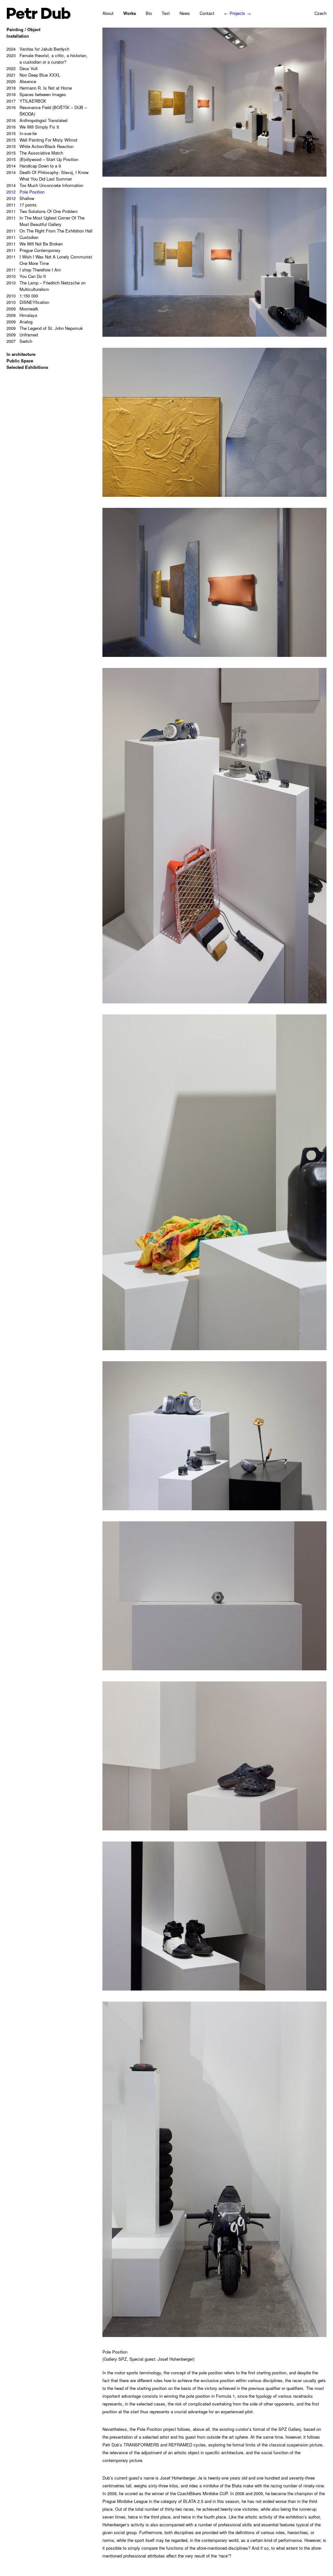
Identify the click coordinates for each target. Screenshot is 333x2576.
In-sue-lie (22, 133)
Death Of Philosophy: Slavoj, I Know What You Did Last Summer (47, 176)
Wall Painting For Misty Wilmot (42, 140)
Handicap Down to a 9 (34, 166)
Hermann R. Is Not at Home (39, 88)
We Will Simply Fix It (33, 127)
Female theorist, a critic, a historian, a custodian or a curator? (47, 59)
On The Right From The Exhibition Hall (49, 231)
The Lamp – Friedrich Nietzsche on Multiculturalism (46, 286)
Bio (149, 13)
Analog (20, 322)
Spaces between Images (36, 94)
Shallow (20, 198)
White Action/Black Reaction (40, 146)
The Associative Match (35, 153)
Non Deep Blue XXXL (33, 75)
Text (166, 13)
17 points (22, 205)
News (185, 13)
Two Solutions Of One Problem (42, 211)
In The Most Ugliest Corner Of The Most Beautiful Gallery (46, 221)
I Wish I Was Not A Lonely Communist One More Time (49, 260)
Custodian (22, 237)
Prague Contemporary (33, 250)
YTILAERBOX (26, 101)
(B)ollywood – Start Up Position (42, 159)
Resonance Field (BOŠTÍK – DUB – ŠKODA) (47, 111)
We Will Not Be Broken (35, 244)
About (108, 13)
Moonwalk (22, 309)
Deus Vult (22, 68)
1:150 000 (22, 296)
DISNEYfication (28, 302)
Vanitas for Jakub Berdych (38, 49)
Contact (207, 13)
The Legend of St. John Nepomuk (45, 328)
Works (130, 13)
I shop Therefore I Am (34, 270)
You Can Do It (26, 276)
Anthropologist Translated (37, 120)
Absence (21, 81)
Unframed (22, 335)
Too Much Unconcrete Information (45, 185)
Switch (19, 341)
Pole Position (26, 192)
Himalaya (22, 315)
